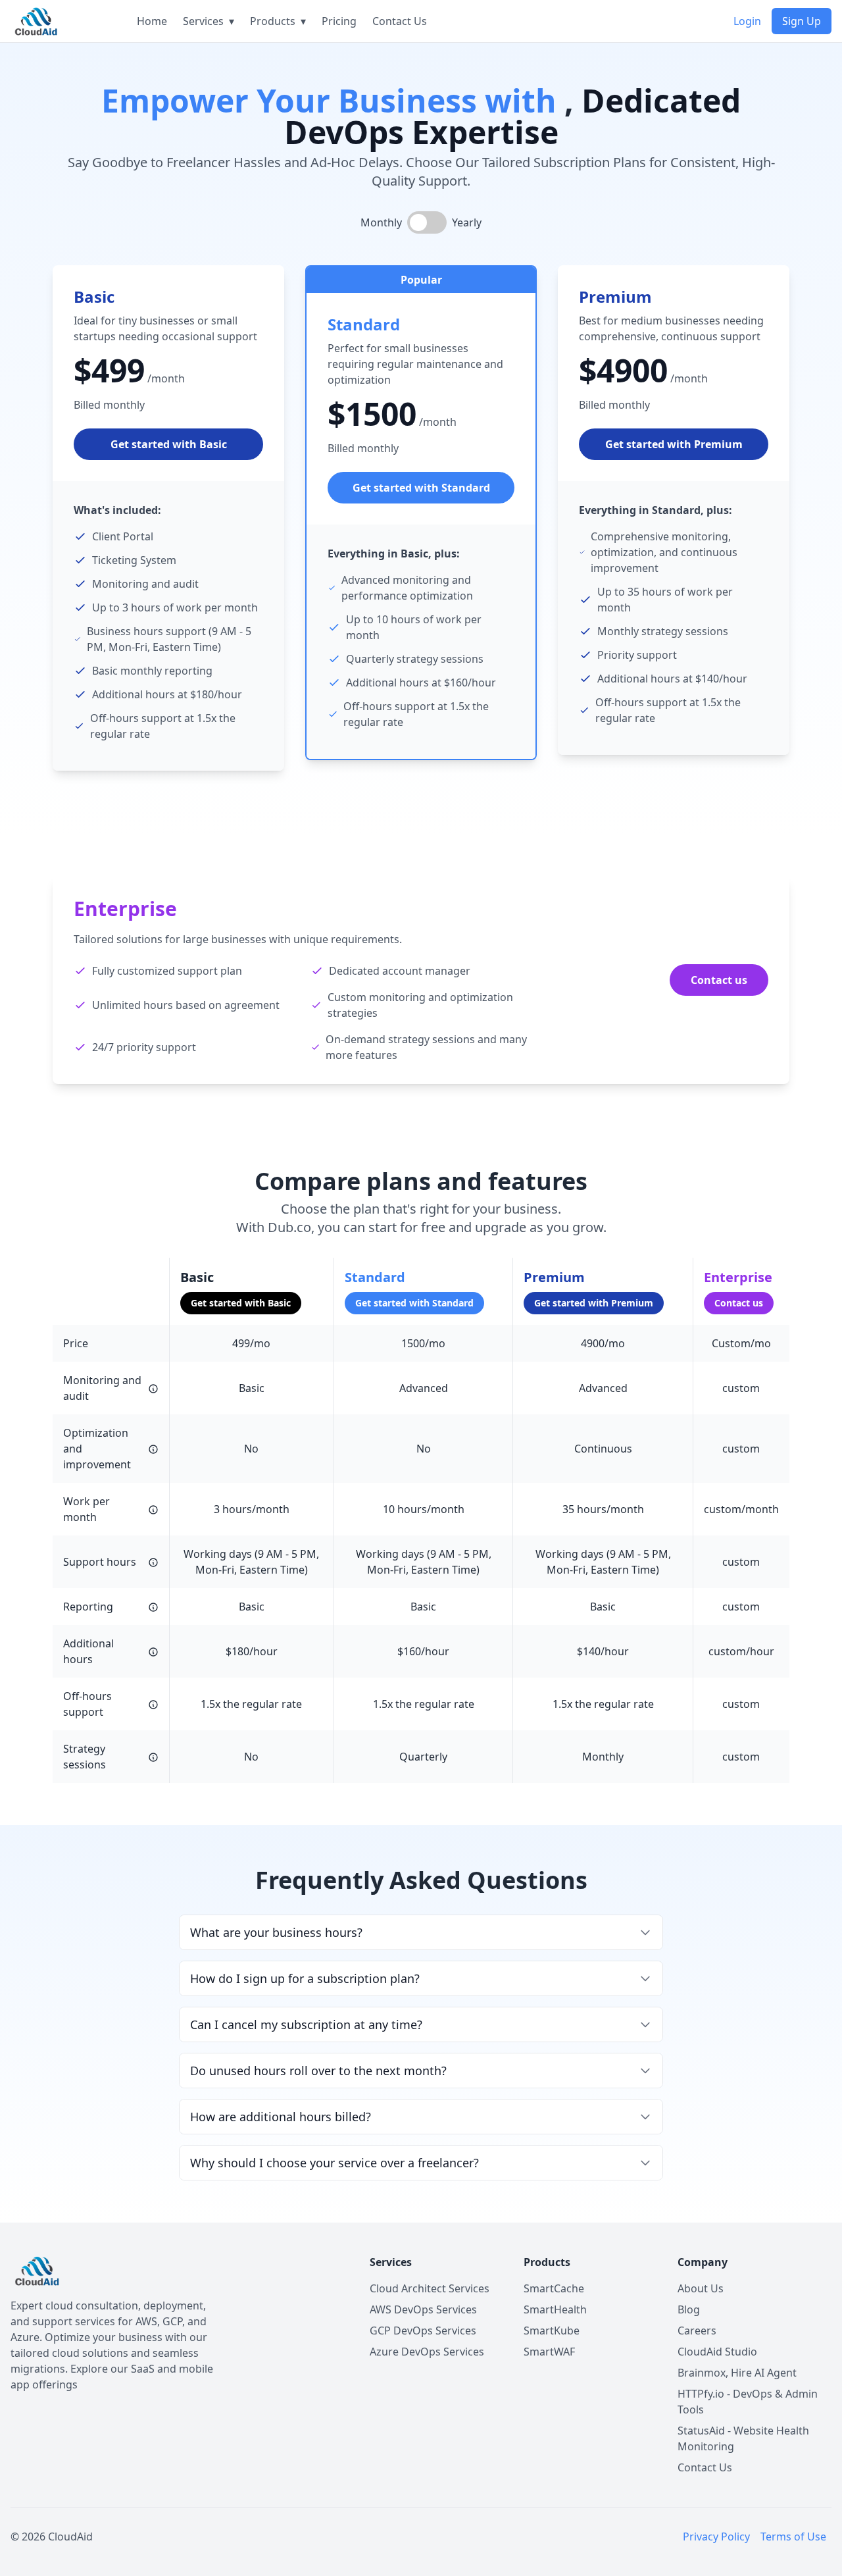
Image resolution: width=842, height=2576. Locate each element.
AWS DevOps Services (423, 2309)
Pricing (339, 21)
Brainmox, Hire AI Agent (737, 2373)
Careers (697, 2331)
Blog (689, 2309)
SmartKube (552, 2331)
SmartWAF (549, 2352)
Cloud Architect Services (430, 2288)
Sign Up (802, 21)
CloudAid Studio (717, 2352)
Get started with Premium (674, 444)
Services (209, 21)
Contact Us (400, 21)
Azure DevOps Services (427, 2352)
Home (152, 21)
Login (747, 21)
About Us (701, 2288)
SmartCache (554, 2288)
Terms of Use (793, 2537)
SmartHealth (555, 2309)
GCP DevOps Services (423, 2331)
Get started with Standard (421, 488)
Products (278, 21)
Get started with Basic (169, 444)
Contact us (719, 980)
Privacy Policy (716, 2537)
